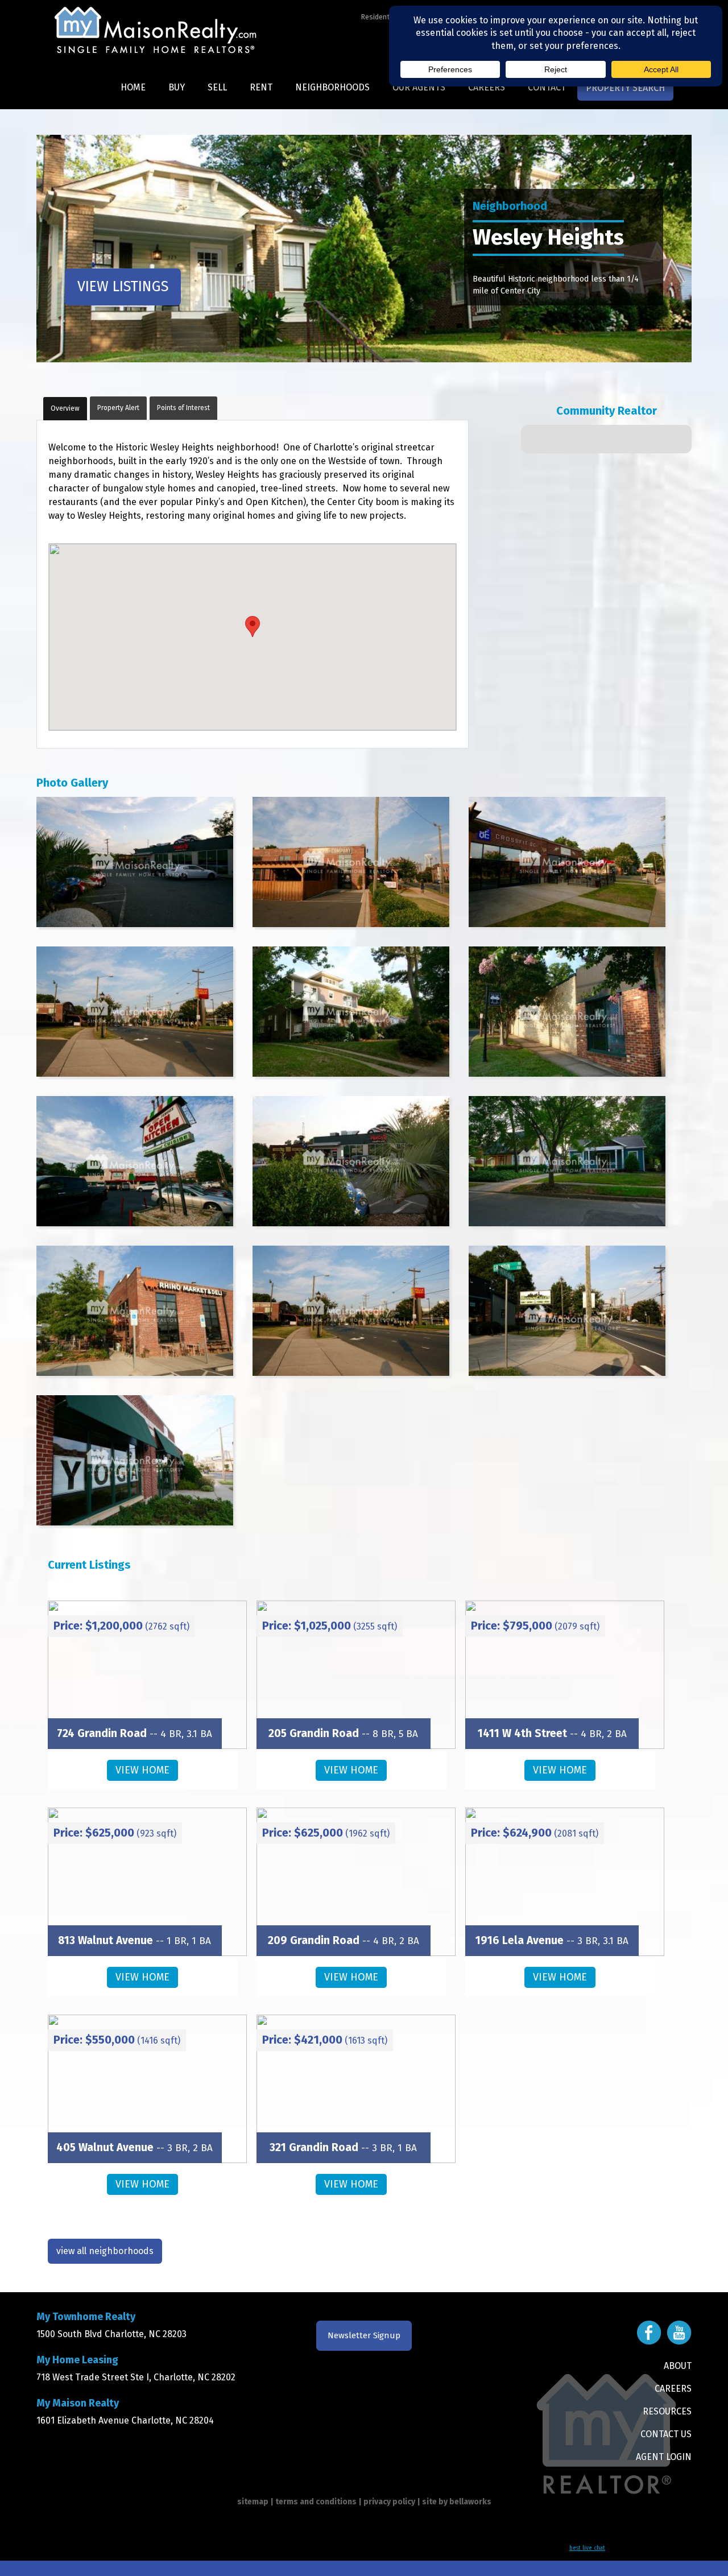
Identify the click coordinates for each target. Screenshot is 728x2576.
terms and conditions (316, 2502)
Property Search (625, 88)
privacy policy (389, 2502)
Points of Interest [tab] (183, 408)
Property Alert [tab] (118, 408)
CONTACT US (666, 2434)
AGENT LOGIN (664, 2457)
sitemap (253, 2502)
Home (133, 87)
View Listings (123, 287)
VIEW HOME (142, 1770)
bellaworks (470, 2502)
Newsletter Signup (364, 2335)
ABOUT (678, 2366)
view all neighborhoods (105, 2251)
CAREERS (673, 2389)
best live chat (587, 2548)
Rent (261, 87)
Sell (217, 87)
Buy (177, 87)
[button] (253, 627)
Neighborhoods (332, 87)
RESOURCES (667, 2411)
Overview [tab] (65, 408)
